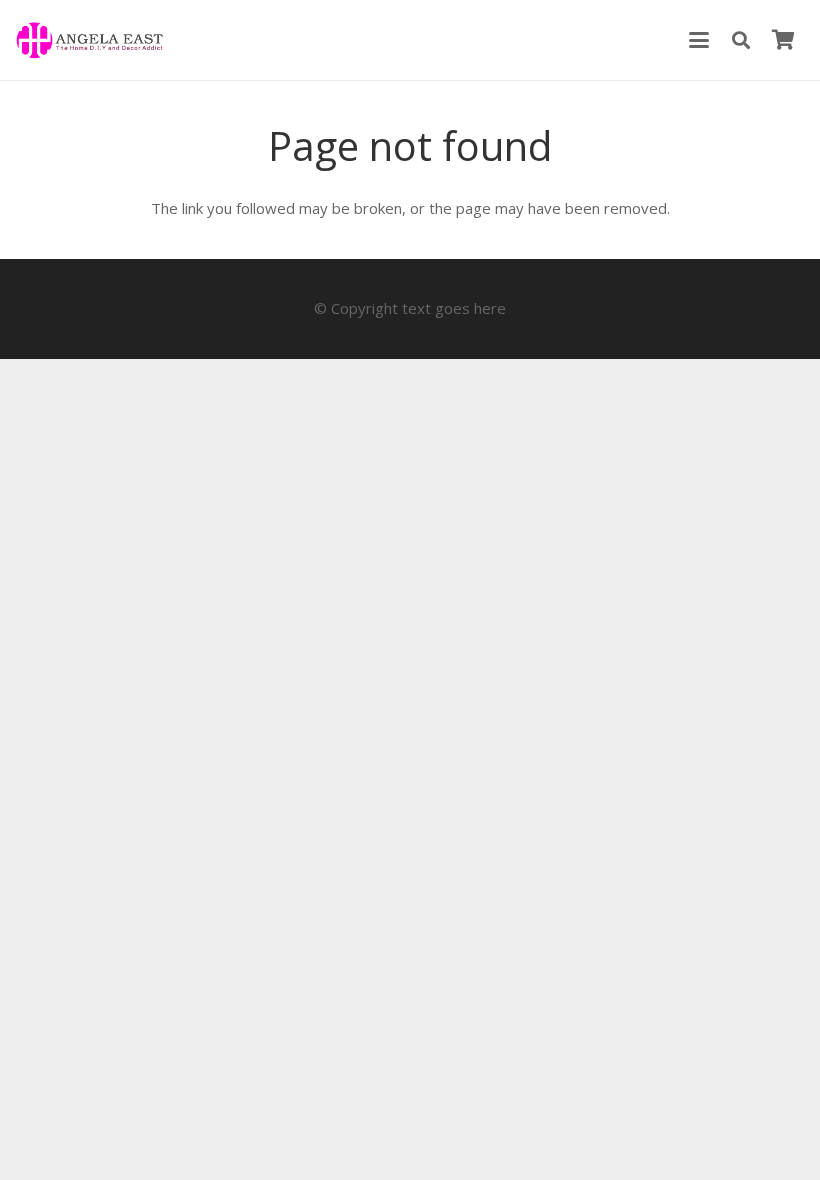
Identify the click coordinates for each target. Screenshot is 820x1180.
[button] (699, 40)
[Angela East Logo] (89, 40)
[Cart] (783, 40)
